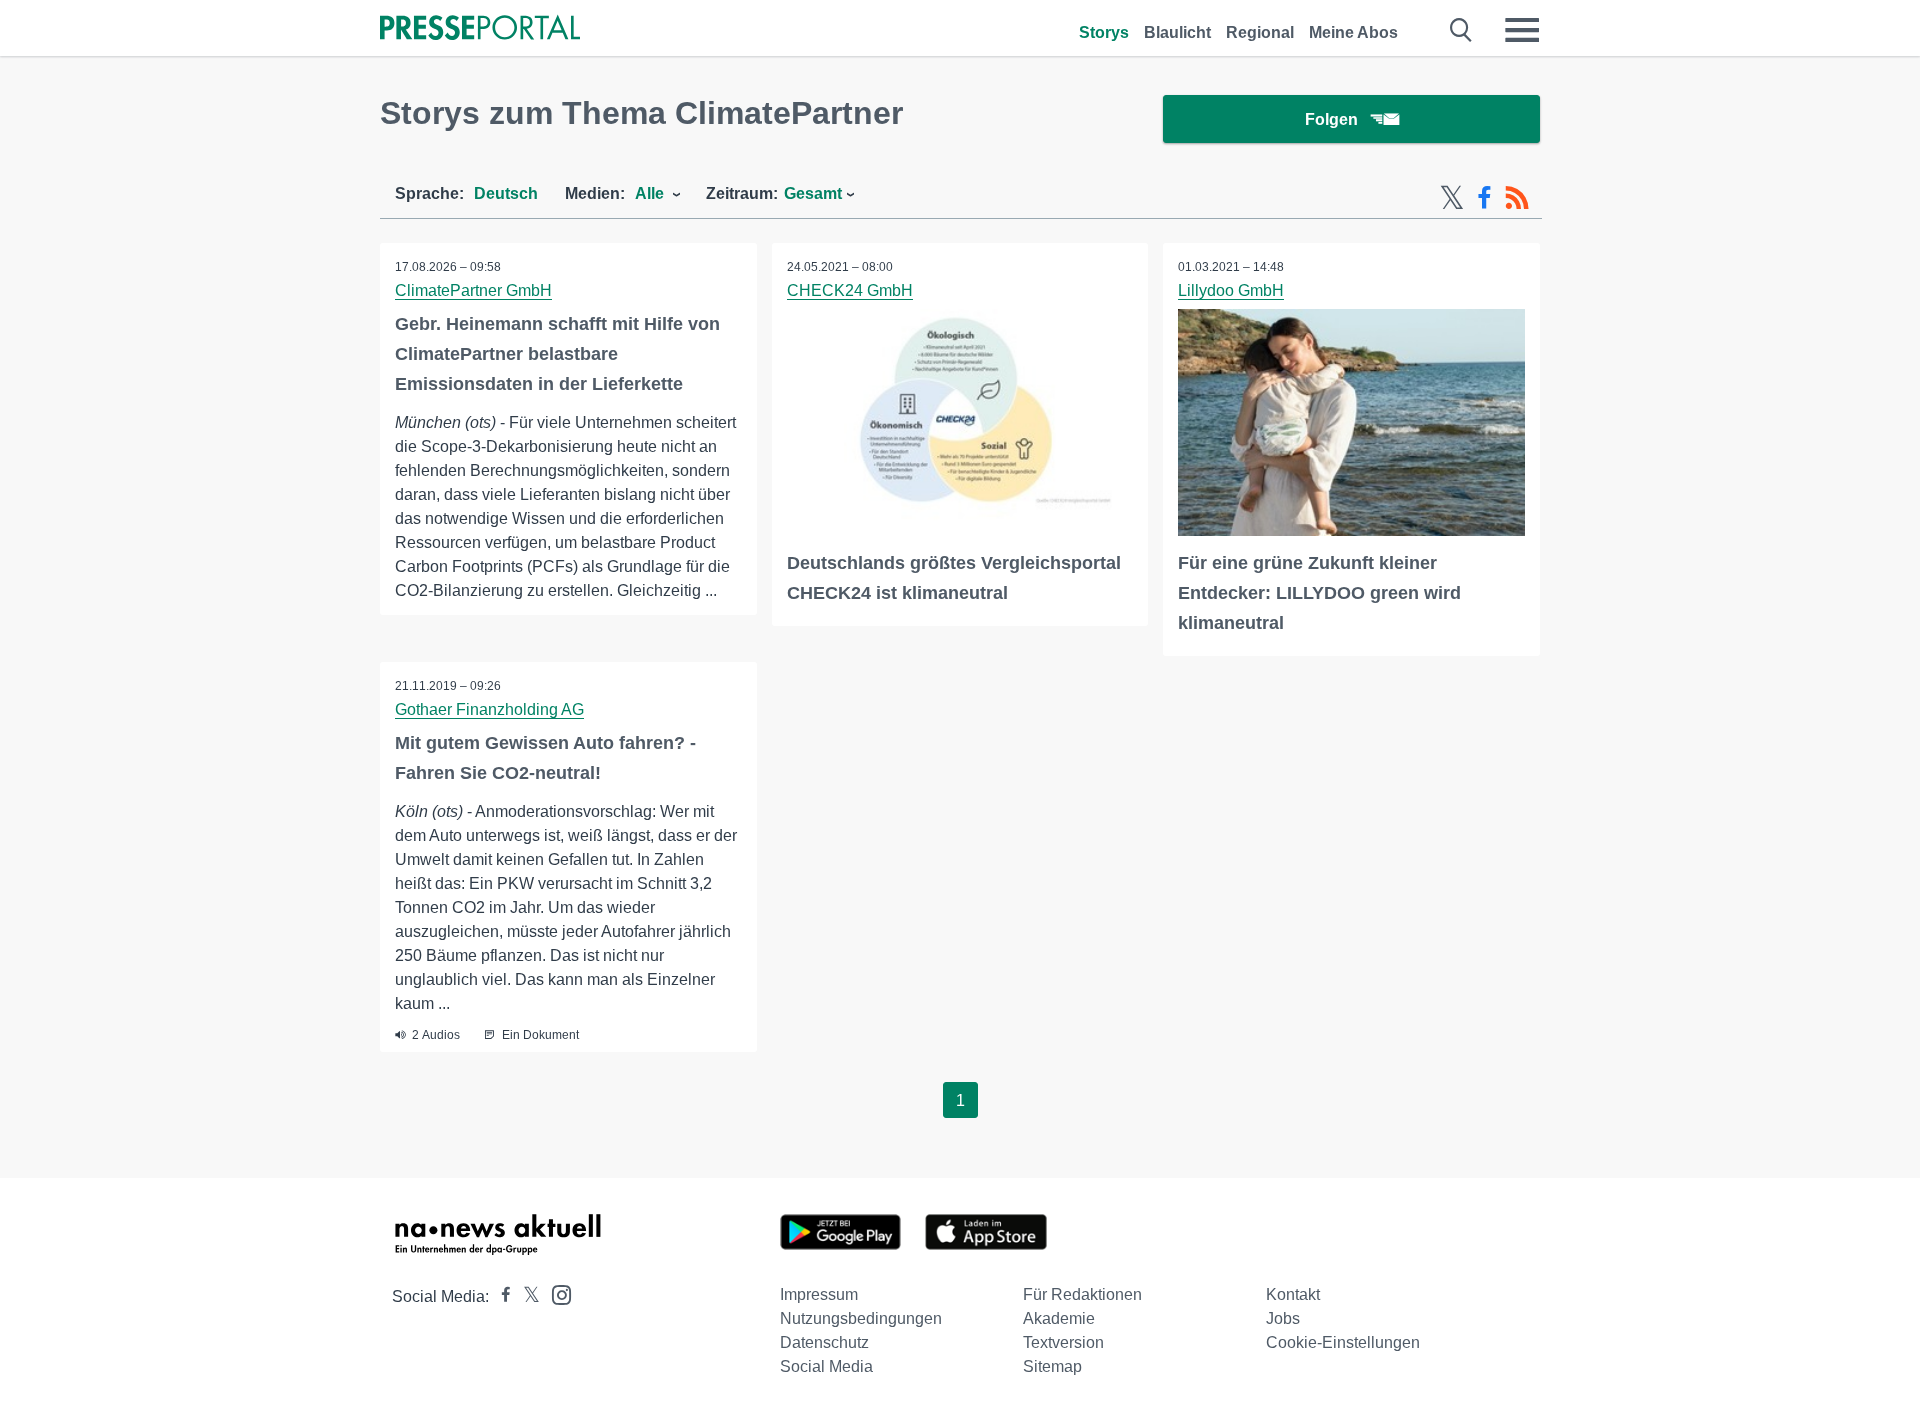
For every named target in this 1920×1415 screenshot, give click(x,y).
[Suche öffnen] (1461, 30)
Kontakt (1293, 1294)
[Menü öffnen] (1522, 30)
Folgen (1331, 119)
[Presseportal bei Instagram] (555, 1293)
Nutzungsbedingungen (861, 1318)
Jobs (1283, 1318)
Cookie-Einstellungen (1343, 1342)
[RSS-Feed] (1517, 198)
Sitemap (1052, 1366)
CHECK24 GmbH (850, 290)
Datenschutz (824, 1342)
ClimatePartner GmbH (473, 290)
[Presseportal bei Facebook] (500, 1296)
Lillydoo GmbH (1231, 290)
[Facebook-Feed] (1484, 198)
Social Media (826, 1366)
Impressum (819, 1294)
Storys (1104, 32)
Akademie (1059, 1318)
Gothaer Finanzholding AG (489, 709)
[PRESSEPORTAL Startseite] (480, 29)
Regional (1260, 32)
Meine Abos (1353, 32)
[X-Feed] (1452, 198)
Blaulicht (1177, 32)
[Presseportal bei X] (525, 1296)
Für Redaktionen (1082, 1294)
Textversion (1063, 1342)
